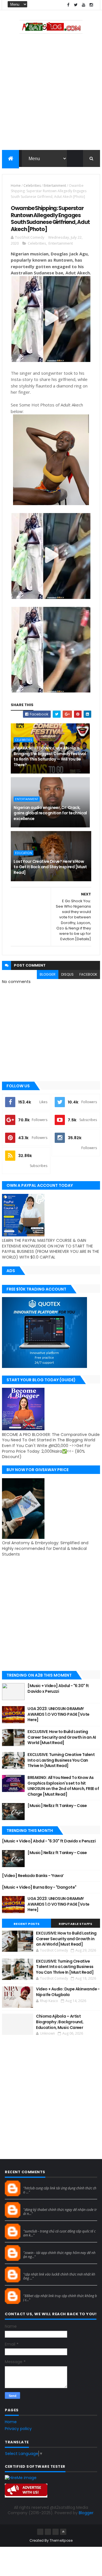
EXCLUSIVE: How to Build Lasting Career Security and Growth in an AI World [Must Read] (62, 1737)
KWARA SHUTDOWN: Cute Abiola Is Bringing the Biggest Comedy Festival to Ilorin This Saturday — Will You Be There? (50, 756)
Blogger (86, 2513)
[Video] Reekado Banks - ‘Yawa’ (33, 1876)
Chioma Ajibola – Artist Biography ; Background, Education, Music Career (60, 2022)
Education (24, 853)
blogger (48, 974)
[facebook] (68, 5)
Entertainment (55, 186)
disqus (67, 974)
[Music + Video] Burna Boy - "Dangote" (39, 1887)
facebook (88, 974)
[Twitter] (56, 2532)
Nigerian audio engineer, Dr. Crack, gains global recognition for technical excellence (50, 813)
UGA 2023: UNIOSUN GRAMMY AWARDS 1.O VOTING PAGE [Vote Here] (58, 1714)
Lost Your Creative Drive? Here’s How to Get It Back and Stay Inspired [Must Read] (50, 867)
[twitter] (76, 5)
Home (16, 186)
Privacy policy (18, 2429)
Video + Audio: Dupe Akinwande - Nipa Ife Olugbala (68, 1992)
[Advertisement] (51, 93)
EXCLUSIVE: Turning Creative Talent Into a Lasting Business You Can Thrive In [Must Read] (61, 1760)
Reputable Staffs (75, 1924)
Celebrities (32, 186)
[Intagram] (48, 2532)
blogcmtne (33, 2183)
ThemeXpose (61, 2540)
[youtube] (84, 5)
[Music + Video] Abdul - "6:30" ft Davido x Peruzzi (58, 1689)
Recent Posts (27, 1924)
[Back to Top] (63, 2532)
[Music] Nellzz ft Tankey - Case (57, 1806)
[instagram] (91, 5)
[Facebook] (40, 2532)
